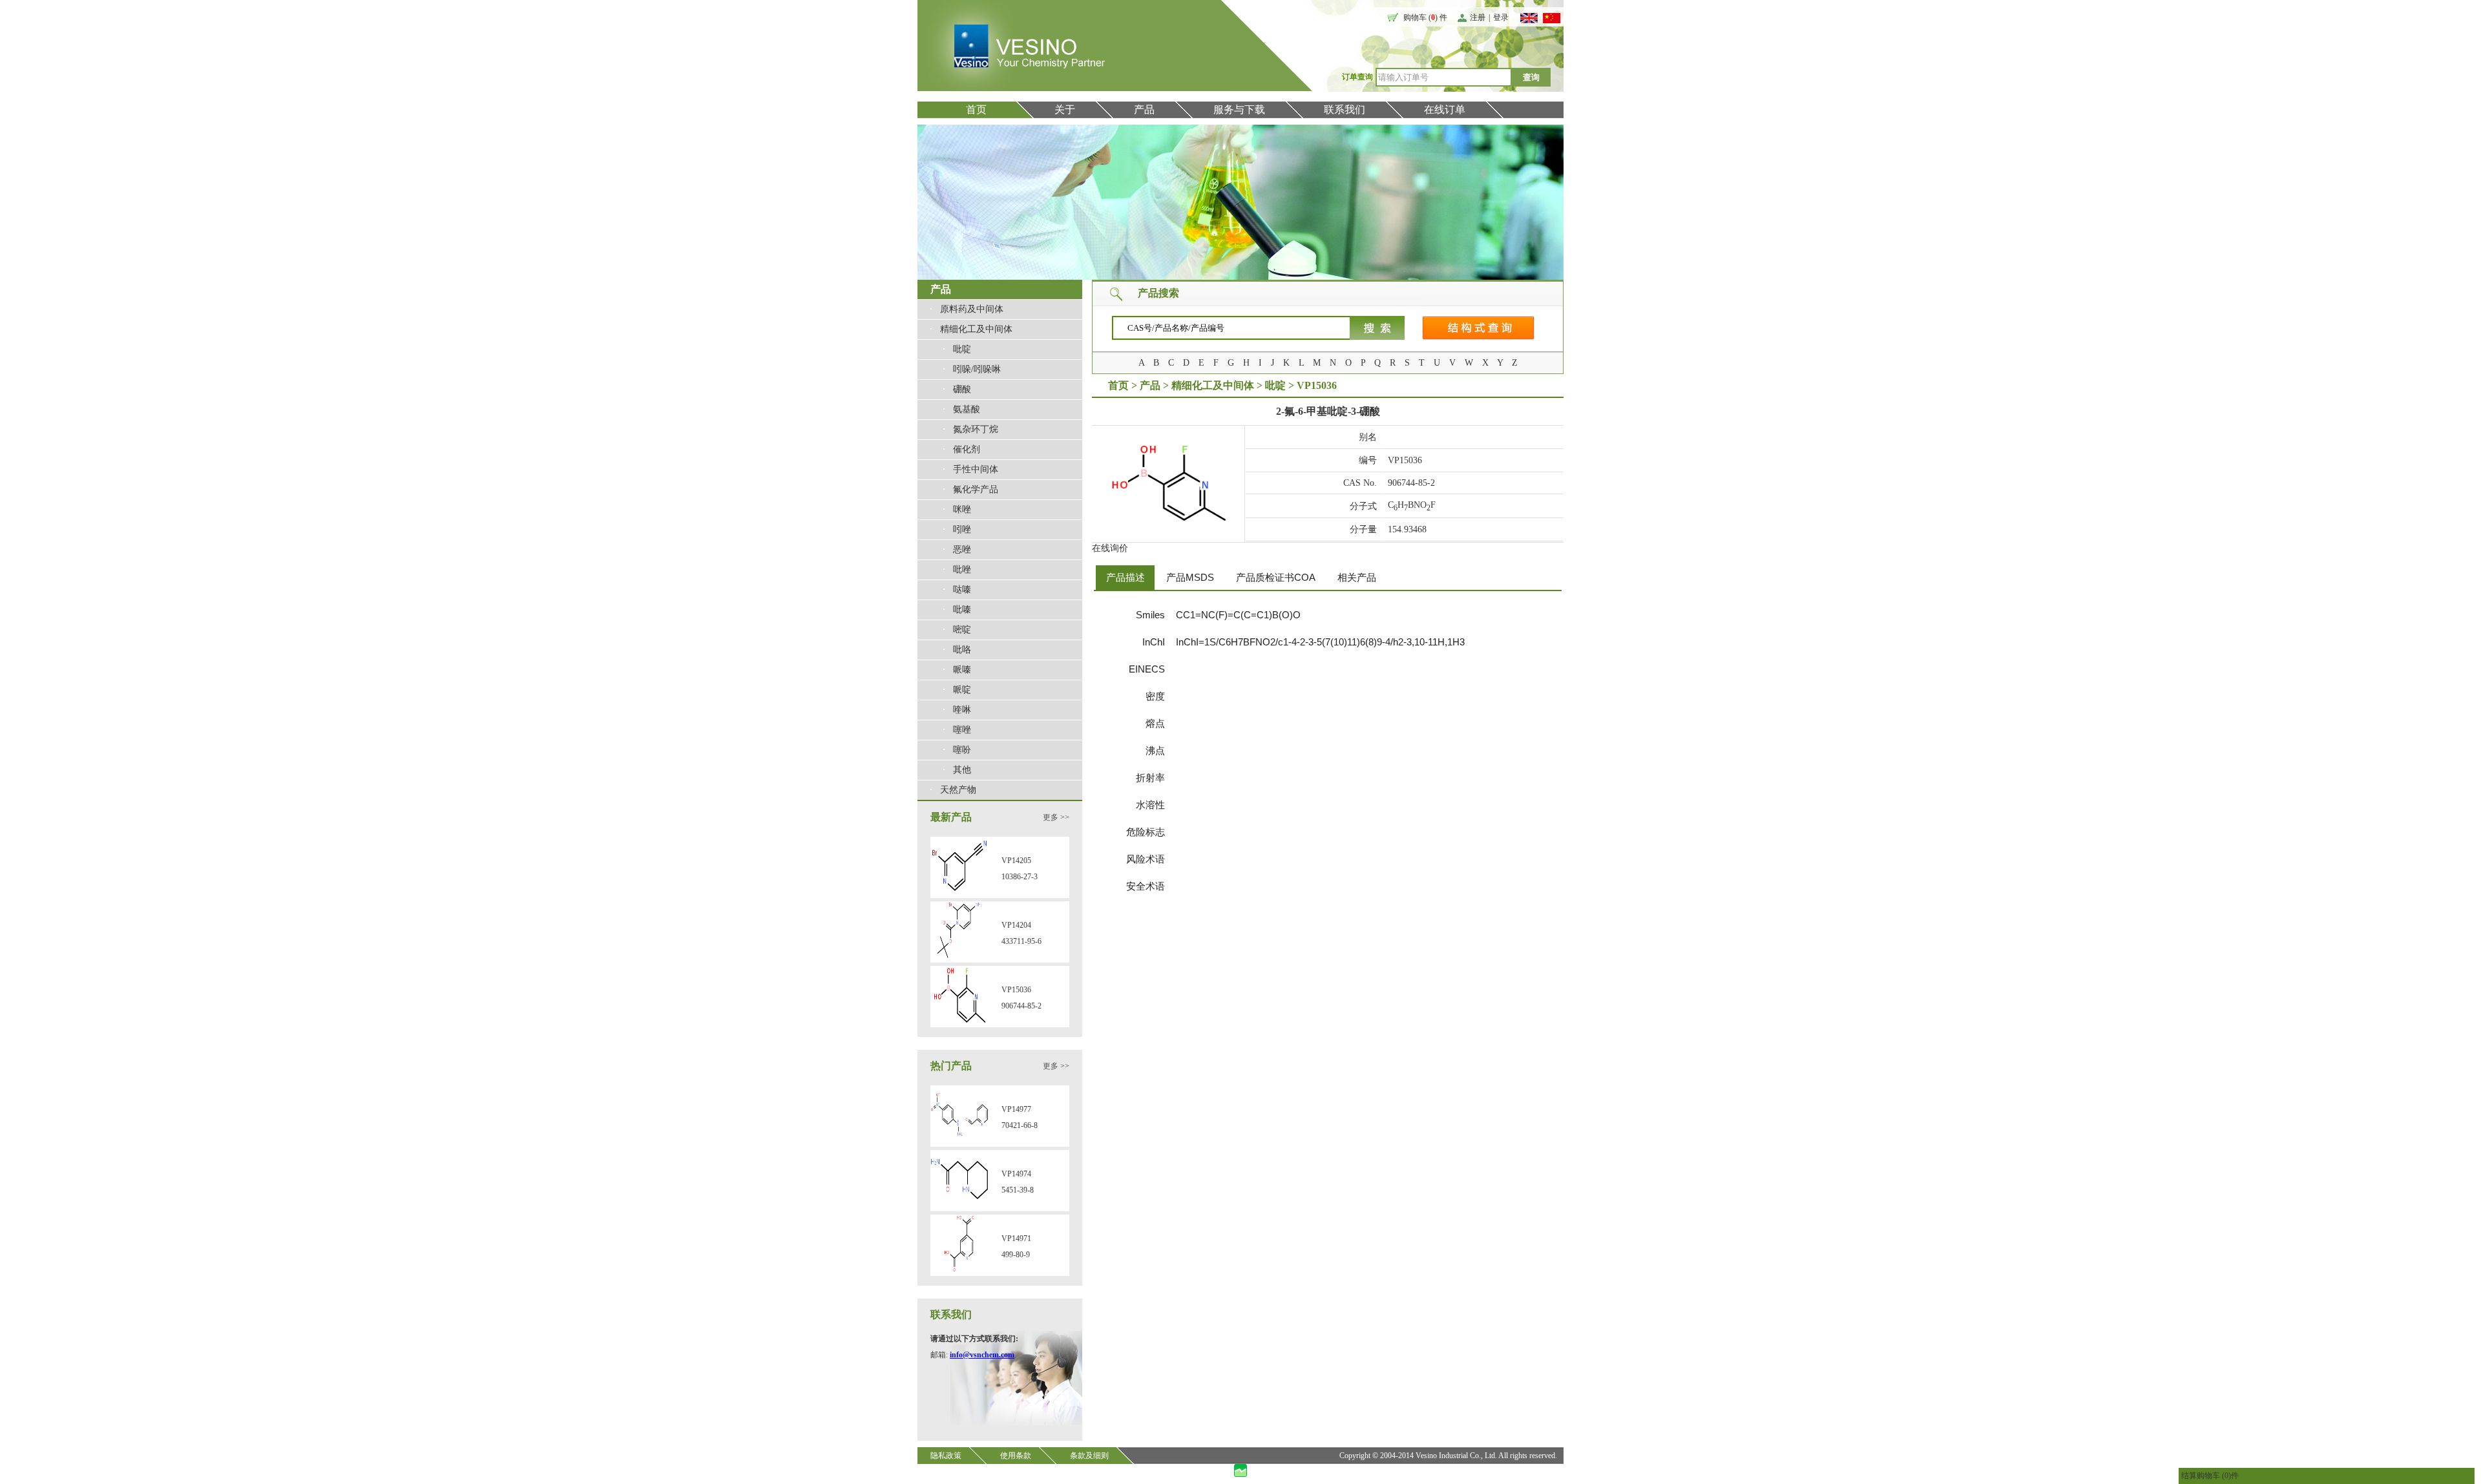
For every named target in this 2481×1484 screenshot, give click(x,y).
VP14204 (1016, 925)
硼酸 (962, 389)
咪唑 (962, 509)
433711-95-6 (1021, 941)
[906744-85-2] (959, 1021)
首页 (976, 110)
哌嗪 (962, 670)
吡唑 (962, 570)
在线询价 (1110, 548)
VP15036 (1016, 990)
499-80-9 (1016, 1255)
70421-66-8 (1020, 1125)
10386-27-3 (1020, 877)
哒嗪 (962, 590)
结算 (2189, 1476)
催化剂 (967, 449)
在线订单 (1445, 110)
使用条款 (1016, 1456)
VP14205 (1016, 861)
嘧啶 (962, 630)
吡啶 (962, 349)
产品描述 (1125, 577)
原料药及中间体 (972, 309)
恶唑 (962, 549)
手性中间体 (976, 469)
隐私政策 (946, 1456)
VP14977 (1016, 1109)
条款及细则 (1089, 1456)
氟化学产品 (976, 489)
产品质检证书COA (1276, 577)
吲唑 (962, 529)
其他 (962, 770)
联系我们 (1345, 110)
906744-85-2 (1021, 1006)
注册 (1478, 17)
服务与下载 (1239, 110)
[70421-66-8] (959, 1141)
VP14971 (1016, 1238)
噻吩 (962, 750)
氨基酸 (967, 409)
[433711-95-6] (959, 957)
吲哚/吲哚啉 (977, 369)
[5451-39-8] (959, 1206)
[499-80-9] (959, 1270)
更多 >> (1056, 817)
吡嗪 (962, 610)
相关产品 (1357, 577)
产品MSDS (1190, 577)
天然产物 (958, 790)
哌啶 (962, 690)
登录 (1501, 17)
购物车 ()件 (2218, 1476)
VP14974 (1016, 1174)
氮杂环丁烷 (976, 429)
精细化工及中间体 (976, 329)
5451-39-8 (1018, 1190)
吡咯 (962, 650)
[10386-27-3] (959, 892)
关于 (1065, 110)
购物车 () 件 (1425, 17)
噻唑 (962, 730)
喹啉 (962, 710)
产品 (1144, 110)
